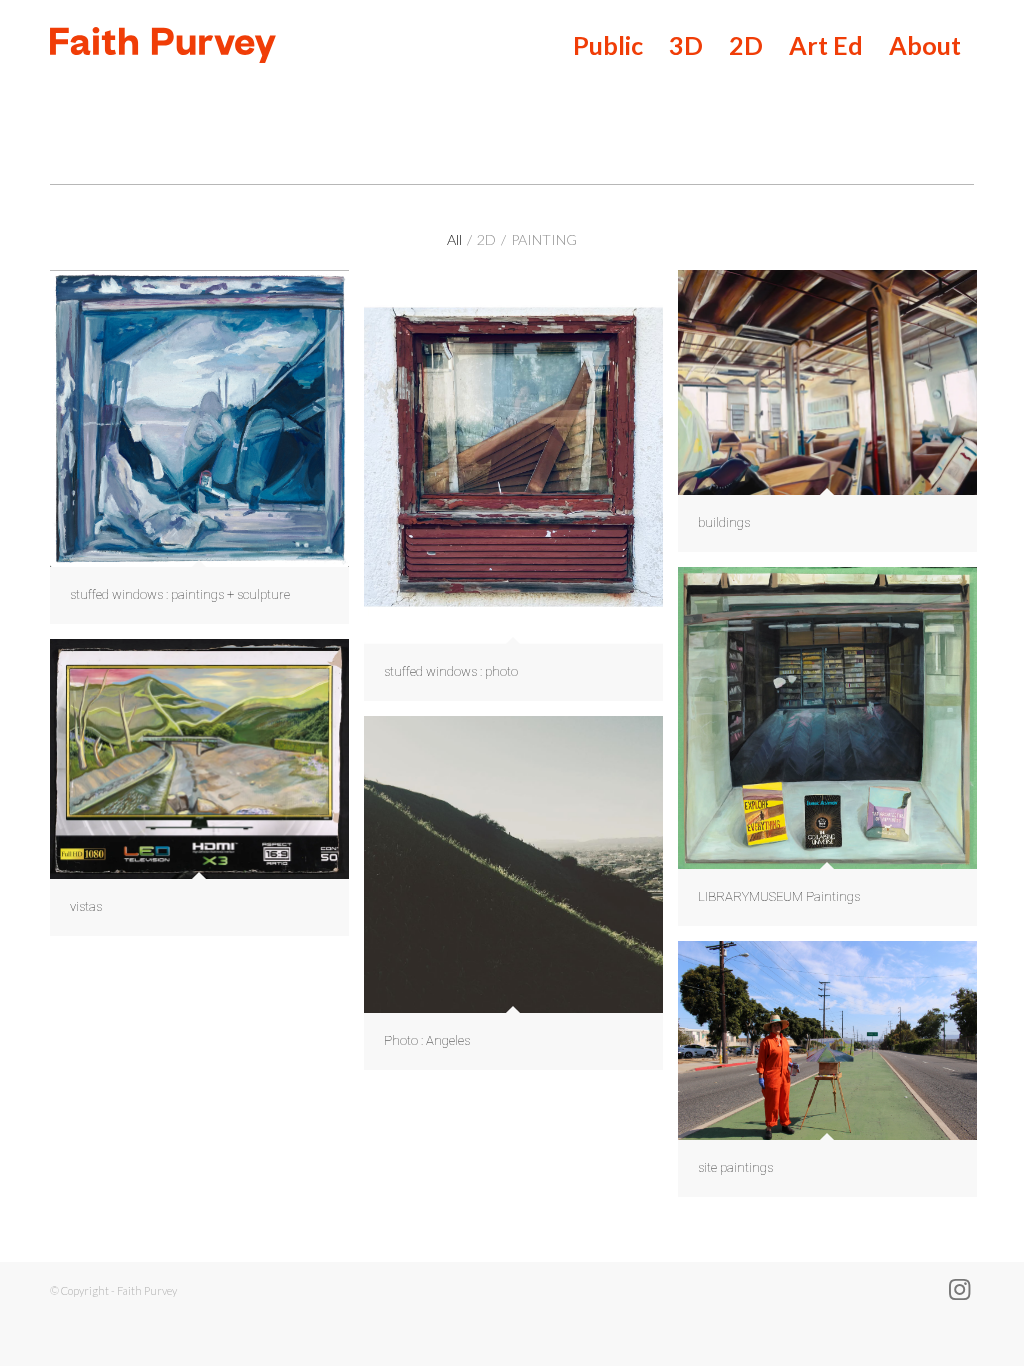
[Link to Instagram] (959, 1288)
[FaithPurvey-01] (332, 45)
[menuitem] (608, 45)
